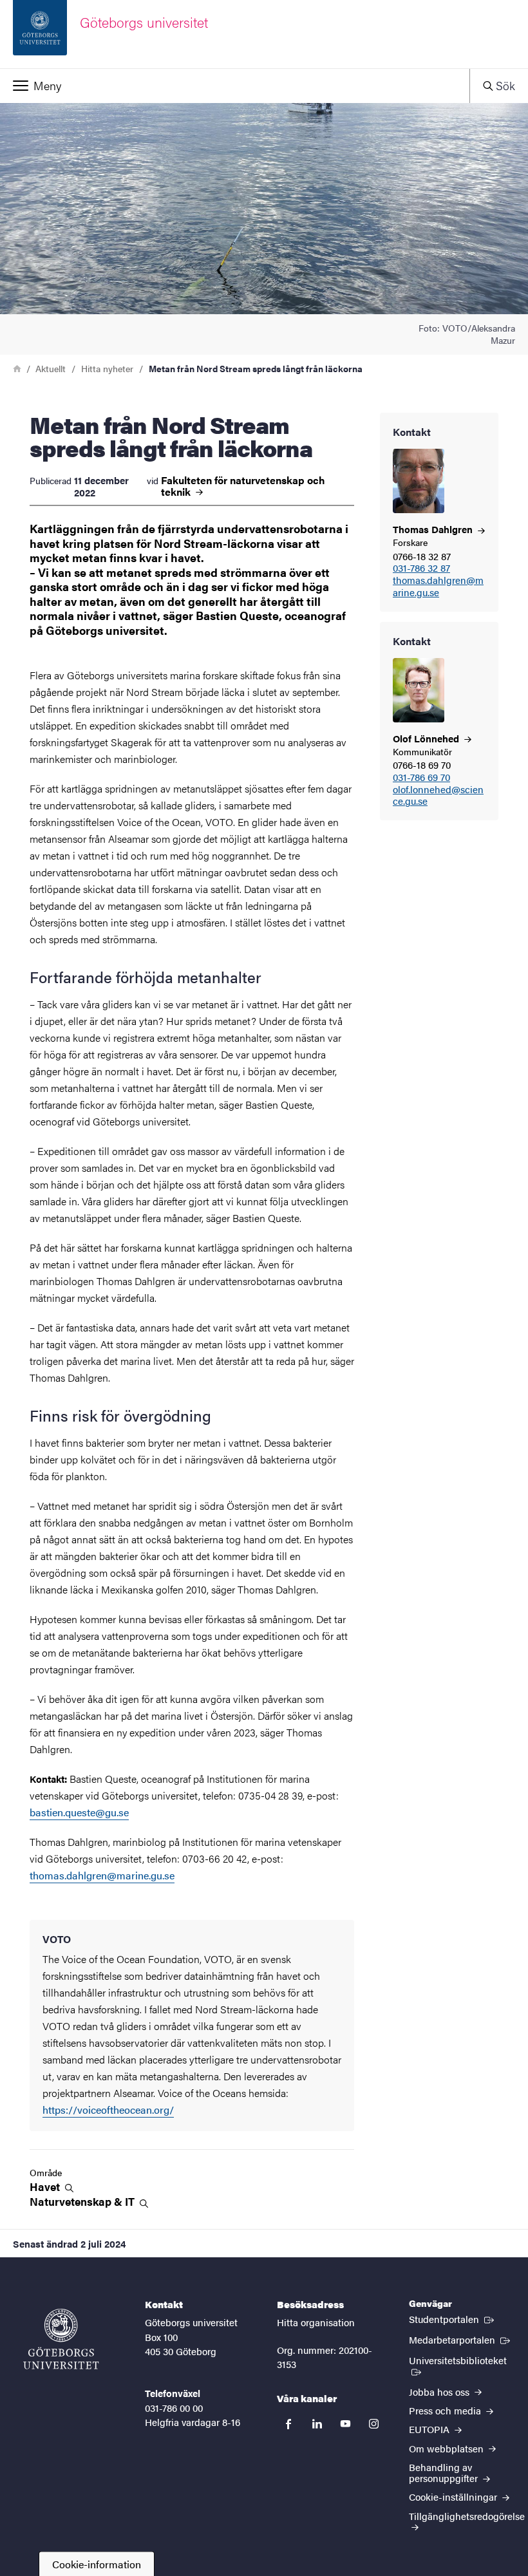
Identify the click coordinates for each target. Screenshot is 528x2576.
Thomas (434, 529)
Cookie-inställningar (454, 2496)
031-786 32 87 (421, 568)
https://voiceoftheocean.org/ (108, 2110)
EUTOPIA (430, 2429)
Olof (427, 738)
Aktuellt (51, 368)
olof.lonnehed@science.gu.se (438, 796)
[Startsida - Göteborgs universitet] (61, 2339)
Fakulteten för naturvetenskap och (243, 486)
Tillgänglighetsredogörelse (467, 2516)
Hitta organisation (316, 2322)
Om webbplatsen (448, 2448)
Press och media (446, 2410)
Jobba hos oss (440, 2392)
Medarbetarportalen (461, 2339)
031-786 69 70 (421, 777)
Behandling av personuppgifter (445, 2472)
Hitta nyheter (107, 368)
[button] (235, 86)
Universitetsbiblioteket (462, 2360)
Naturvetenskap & (83, 2202)
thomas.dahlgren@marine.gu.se (438, 587)
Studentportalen (453, 2318)
